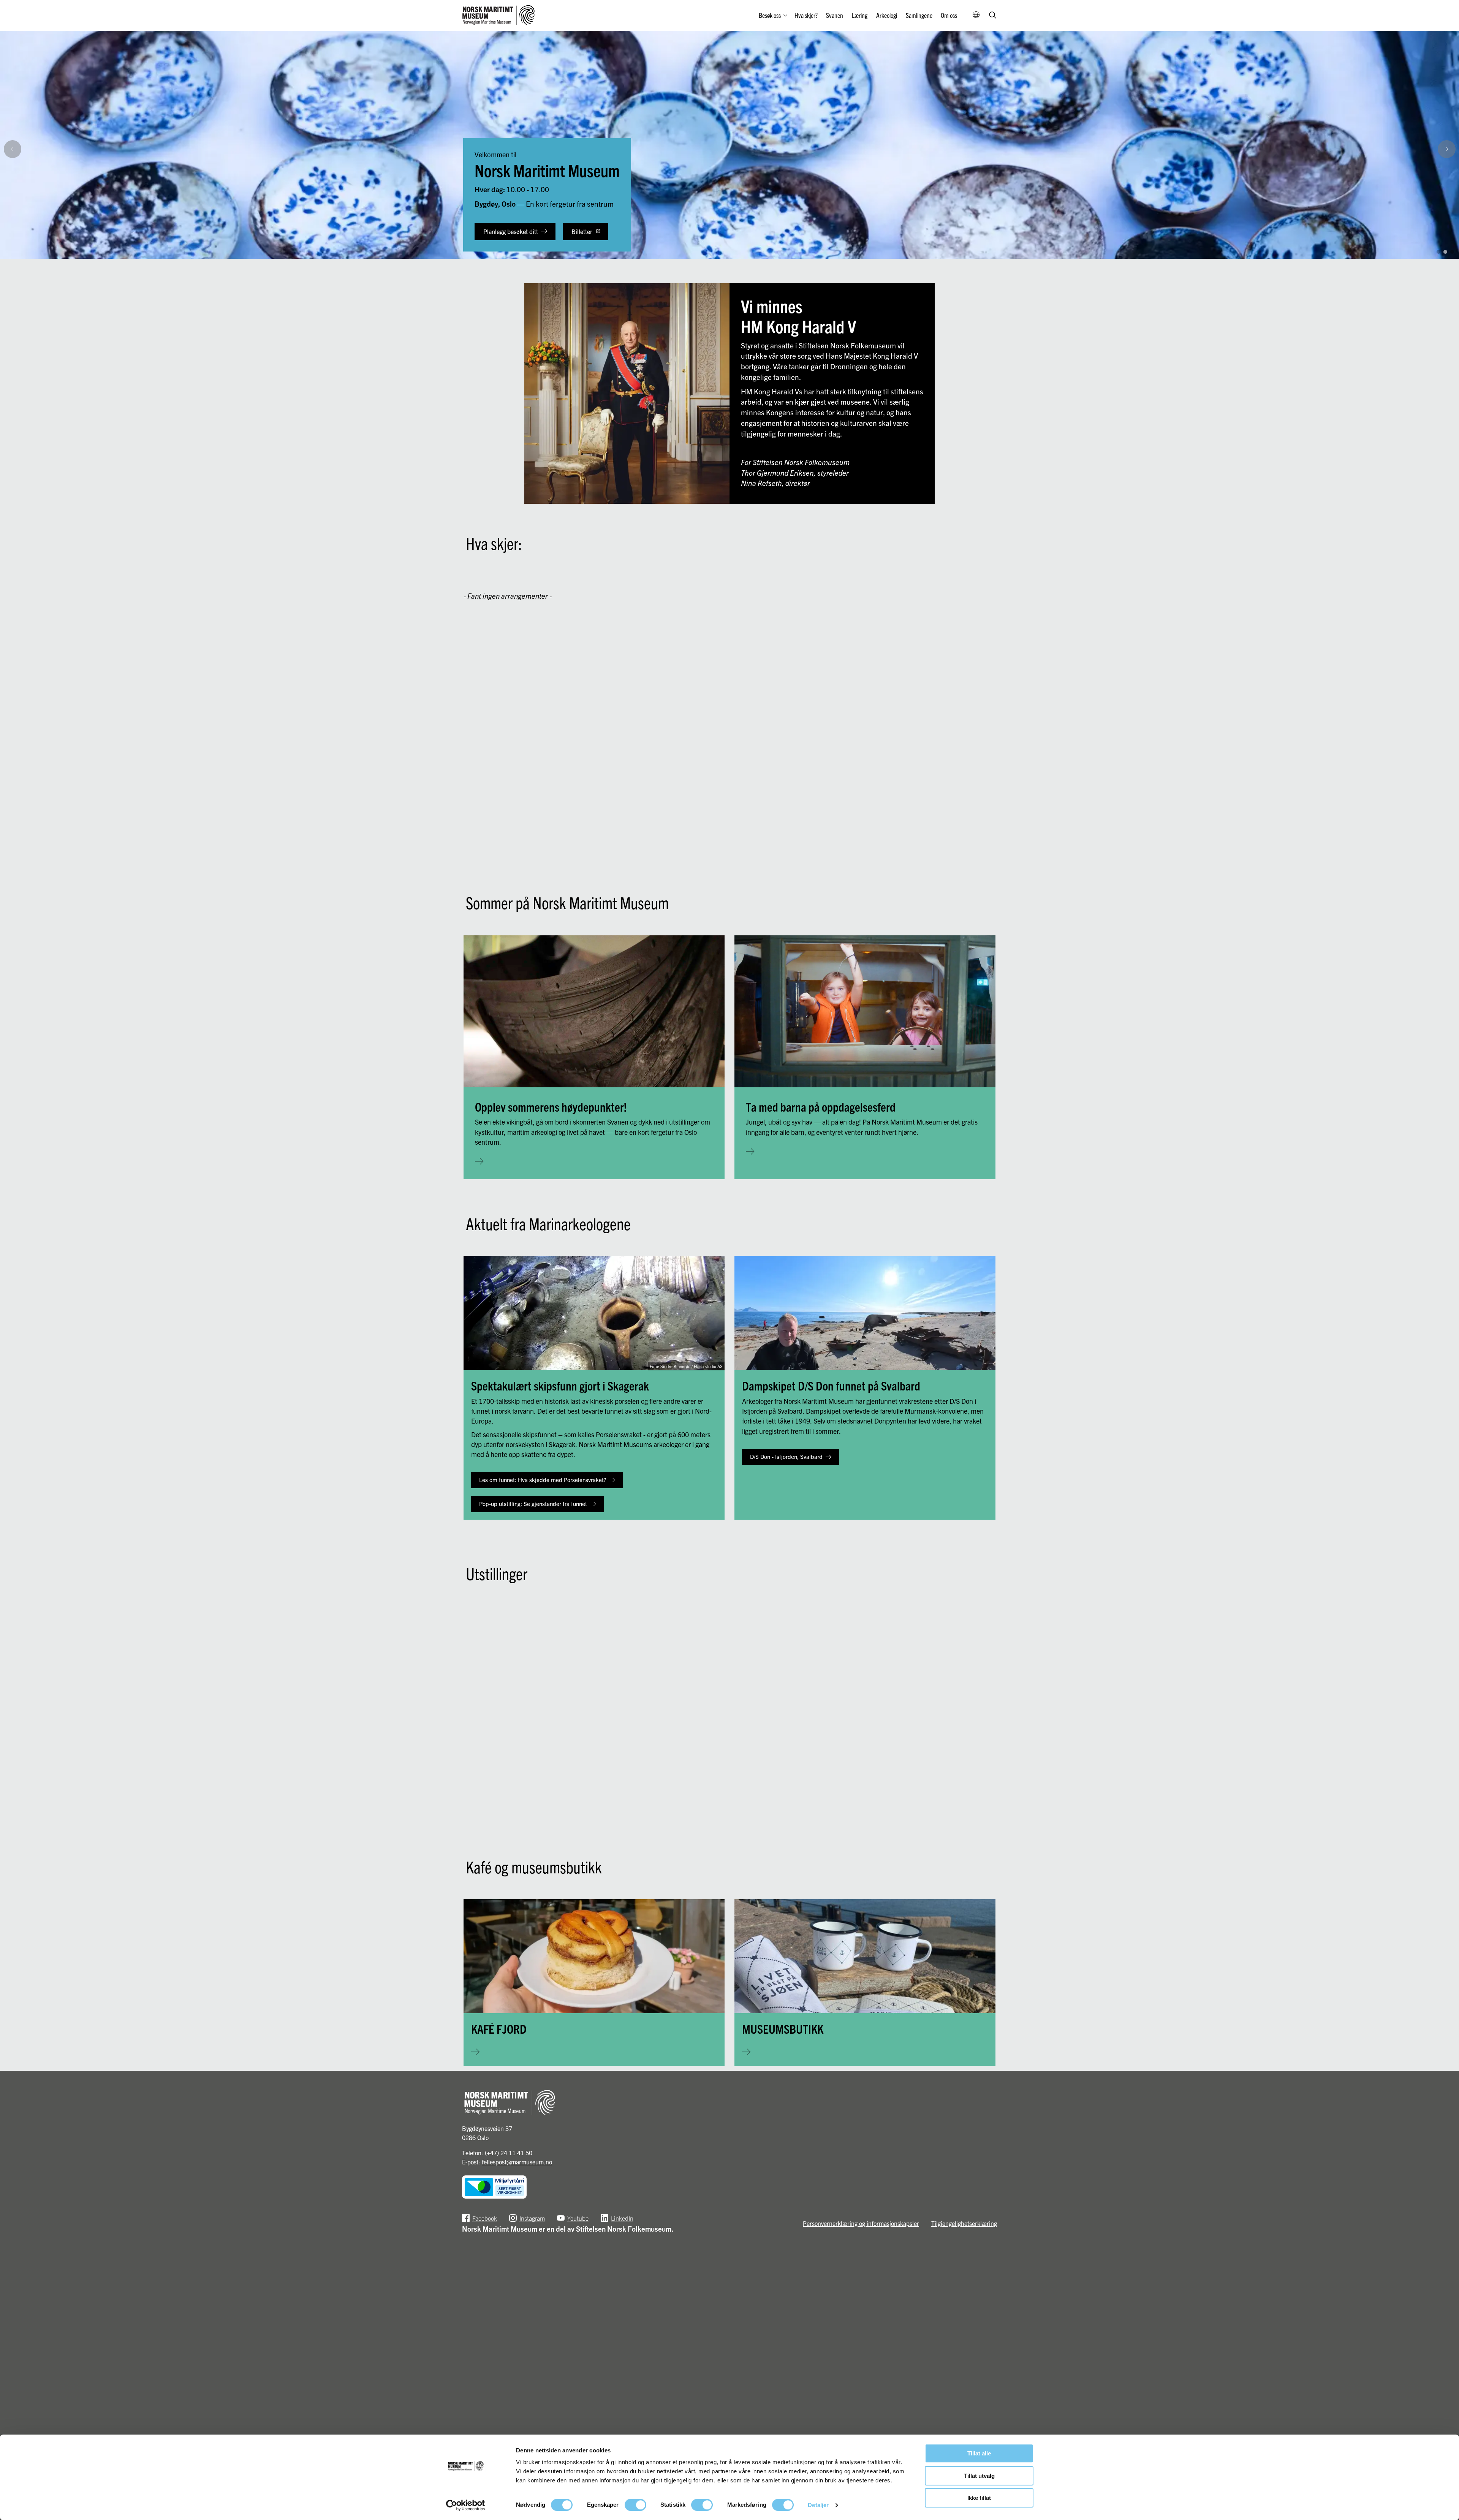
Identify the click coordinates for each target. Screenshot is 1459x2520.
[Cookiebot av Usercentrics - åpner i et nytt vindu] (466, 2505)
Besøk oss (770, 15)
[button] (1449, 235)
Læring (860, 15)
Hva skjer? (806, 15)
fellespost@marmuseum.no (517, 2162)
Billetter (582, 231)
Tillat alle (979, 2453)
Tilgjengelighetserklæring (964, 2223)
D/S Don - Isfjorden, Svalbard (786, 1456)
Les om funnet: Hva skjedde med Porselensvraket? (543, 1480)
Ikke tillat (979, 2498)
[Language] (976, 15)
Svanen (835, 15)
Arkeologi (887, 15)
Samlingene (919, 15)
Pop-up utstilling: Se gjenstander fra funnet (533, 1504)
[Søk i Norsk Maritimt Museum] (993, 16)
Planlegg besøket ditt (511, 231)
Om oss (949, 15)
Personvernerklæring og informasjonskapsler (861, 2223)
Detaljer (818, 2505)
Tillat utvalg (979, 2476)
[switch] (635, 2505)
